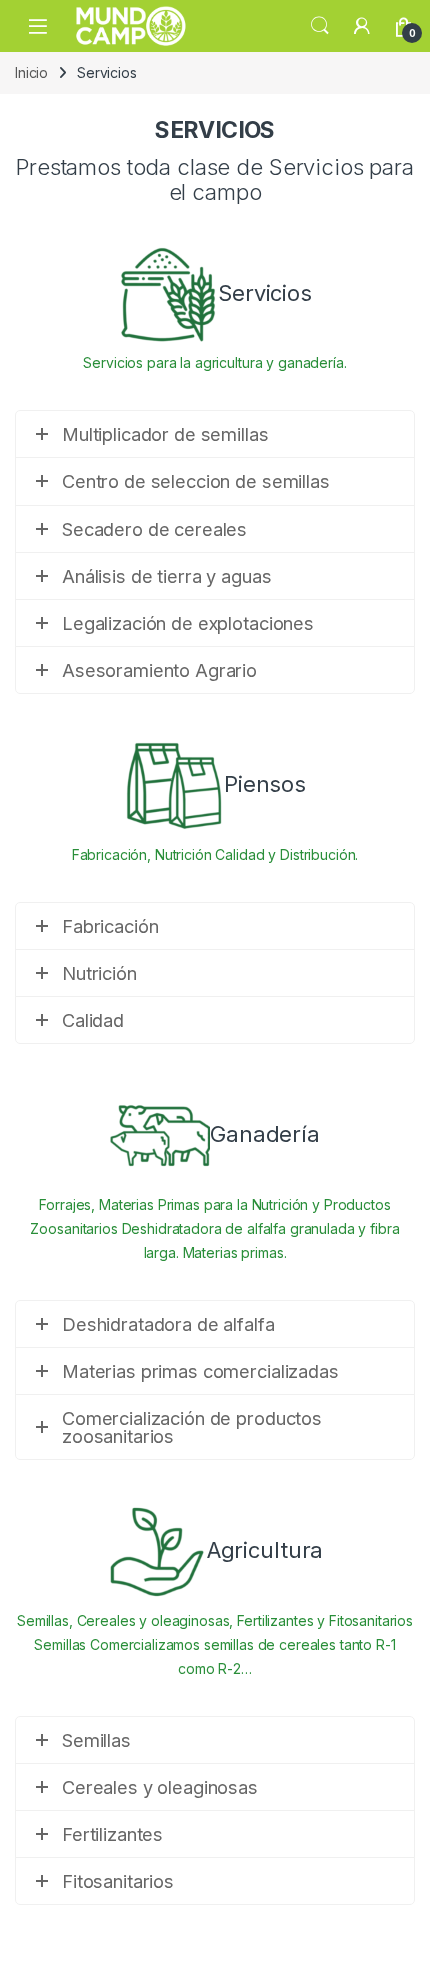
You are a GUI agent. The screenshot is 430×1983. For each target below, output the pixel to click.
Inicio (31, 72)
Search (320, 26)
